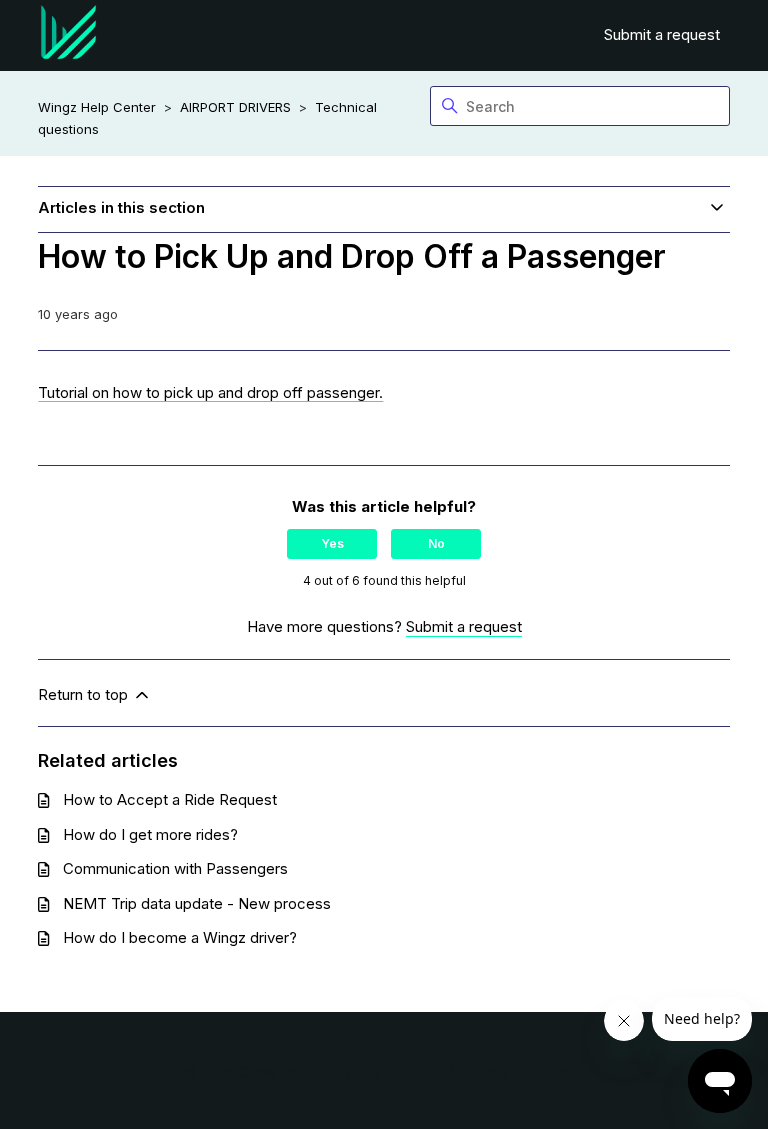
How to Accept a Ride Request (170, 799)
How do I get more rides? (150, 834)
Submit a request (662, 34)
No (436, 543)
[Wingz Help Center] (68, 35)
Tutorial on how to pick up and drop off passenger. (210, 392)
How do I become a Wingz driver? (180, 937)
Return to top (85, 694)
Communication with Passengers (175, 868)
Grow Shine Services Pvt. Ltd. (341, 1072)
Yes (332, 543)
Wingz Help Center (97, 107)
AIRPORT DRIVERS (235, 107)
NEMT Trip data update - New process (197, 903)
